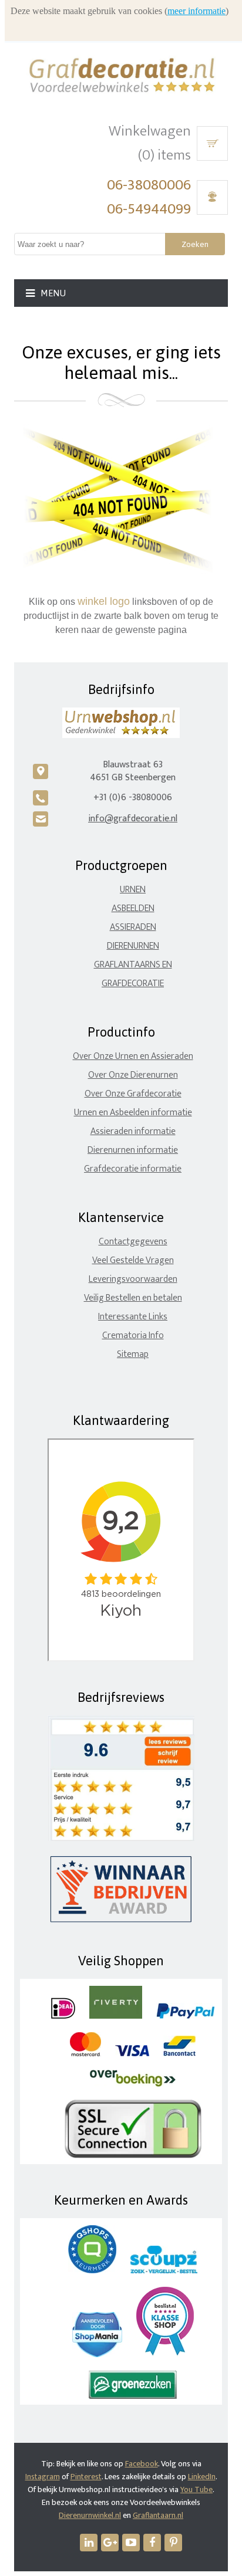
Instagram (43, 2477)
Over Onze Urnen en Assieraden (133, 1056)
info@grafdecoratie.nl (133, 819)
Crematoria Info (133, 1336)
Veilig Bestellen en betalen (133, 1298)
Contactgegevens (133, 1242)
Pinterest (86, 2477)
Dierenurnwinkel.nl (90, 2515)
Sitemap (133, 1354)
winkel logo (104, 601)
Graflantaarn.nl (158, 2515)
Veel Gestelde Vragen (133, 1260)
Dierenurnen (133, 946)
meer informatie (196, 11)
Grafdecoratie (133, 984)
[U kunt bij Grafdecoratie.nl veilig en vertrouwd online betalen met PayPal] (185, 2016)
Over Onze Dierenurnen (133, 1075)
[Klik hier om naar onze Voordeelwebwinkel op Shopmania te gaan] (97, 2355)
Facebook (142, 2464)
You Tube (196, 2489)
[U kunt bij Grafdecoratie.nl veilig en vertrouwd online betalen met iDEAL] (63, 2016)
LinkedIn (202, 2477)
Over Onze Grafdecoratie (133, 1094)
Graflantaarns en (133, 965)
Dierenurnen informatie (133, 1150)
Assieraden (133, 927)
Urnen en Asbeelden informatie (133, 1113)
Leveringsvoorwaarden (133, 1279)
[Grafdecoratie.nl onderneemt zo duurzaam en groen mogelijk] (133, 2396)
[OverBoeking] (133, 2084)
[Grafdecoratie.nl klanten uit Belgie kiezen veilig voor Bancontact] (179, 2054)
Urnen (133, 890)
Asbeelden (133, 908)
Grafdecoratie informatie (133, 1169)
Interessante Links (133, 1317)
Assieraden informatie (133, 1131)
